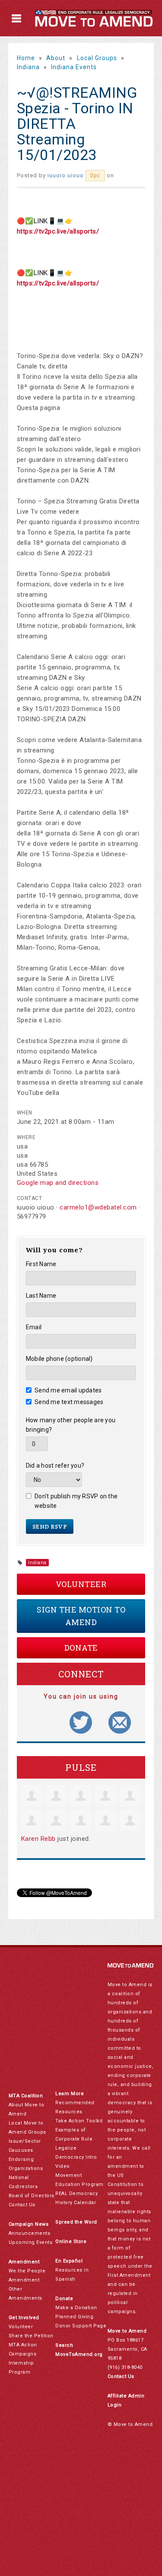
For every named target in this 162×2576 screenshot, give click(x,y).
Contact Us (22, 2205)
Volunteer (81, 1584)
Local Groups (97, 58)
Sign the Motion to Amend (81, 1616)
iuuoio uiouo (66, 175)
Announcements (30, 2233)
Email (34, 1327)
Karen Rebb (38, 1839)
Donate (81, 1648)
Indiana (28, 67)
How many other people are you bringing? (71, 1425)
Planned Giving (74, 2317)
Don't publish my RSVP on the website (76, 1501)
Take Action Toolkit (79, 2121)
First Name (41, 1264)
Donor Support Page (81, 2326)
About (56, 58)
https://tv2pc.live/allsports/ (58, 231)
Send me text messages (69, 1402)
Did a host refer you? (55, 1466)
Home (26, 58)
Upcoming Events (31, 2242)
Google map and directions (58, 1183)
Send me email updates (68, 1390)
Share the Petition (31, 2336)
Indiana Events (74, 67)
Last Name (41, 1296)
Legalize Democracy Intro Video (76, 2157)
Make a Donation (76, 2308)
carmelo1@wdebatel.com (98, 1207)
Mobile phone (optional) (59, 1359)
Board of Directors (32, 2196)
